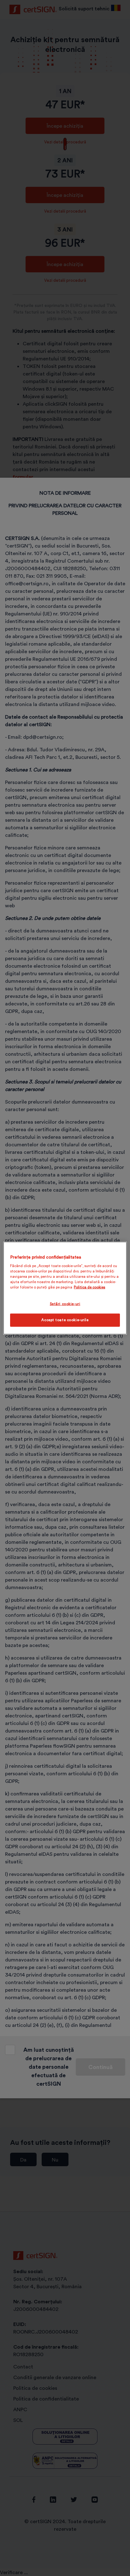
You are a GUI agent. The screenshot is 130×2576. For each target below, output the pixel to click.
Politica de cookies (89, 1287)
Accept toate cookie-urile (65, 1320)
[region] (65, 1288)
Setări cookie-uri (65, 1304)
